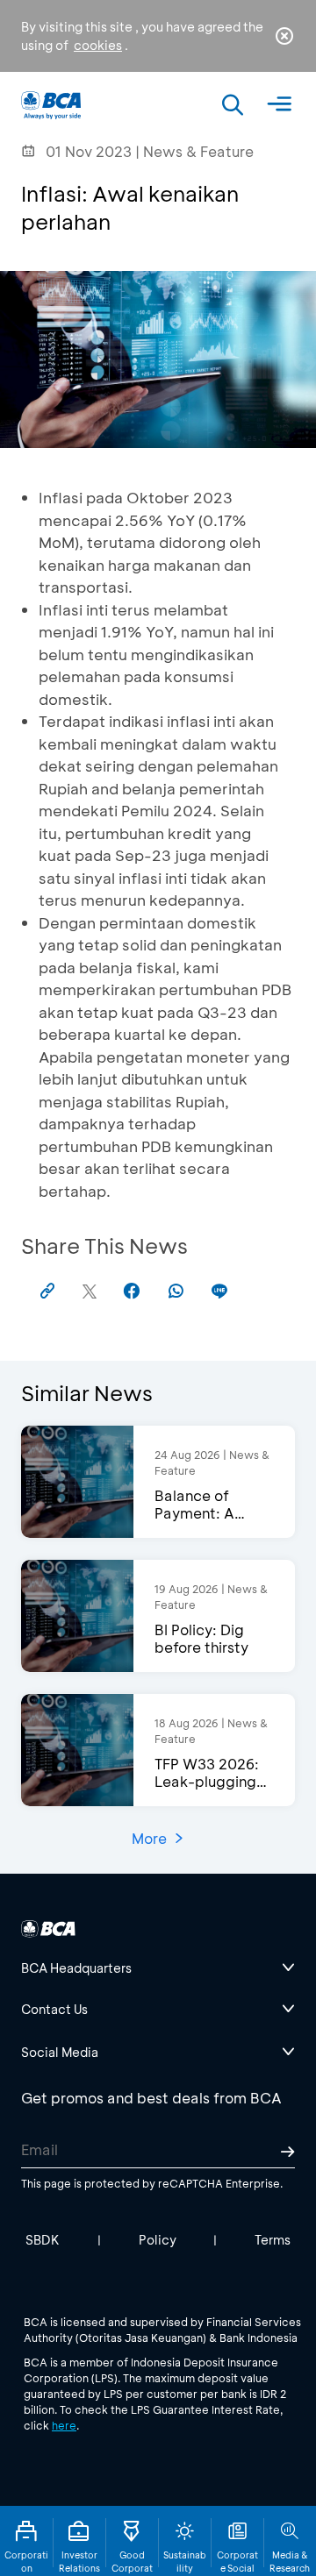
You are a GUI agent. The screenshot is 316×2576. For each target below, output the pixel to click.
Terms (273, 2240)
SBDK (43, 2240)
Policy (158, 2240)
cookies (98, 45)
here (64, 2425)
